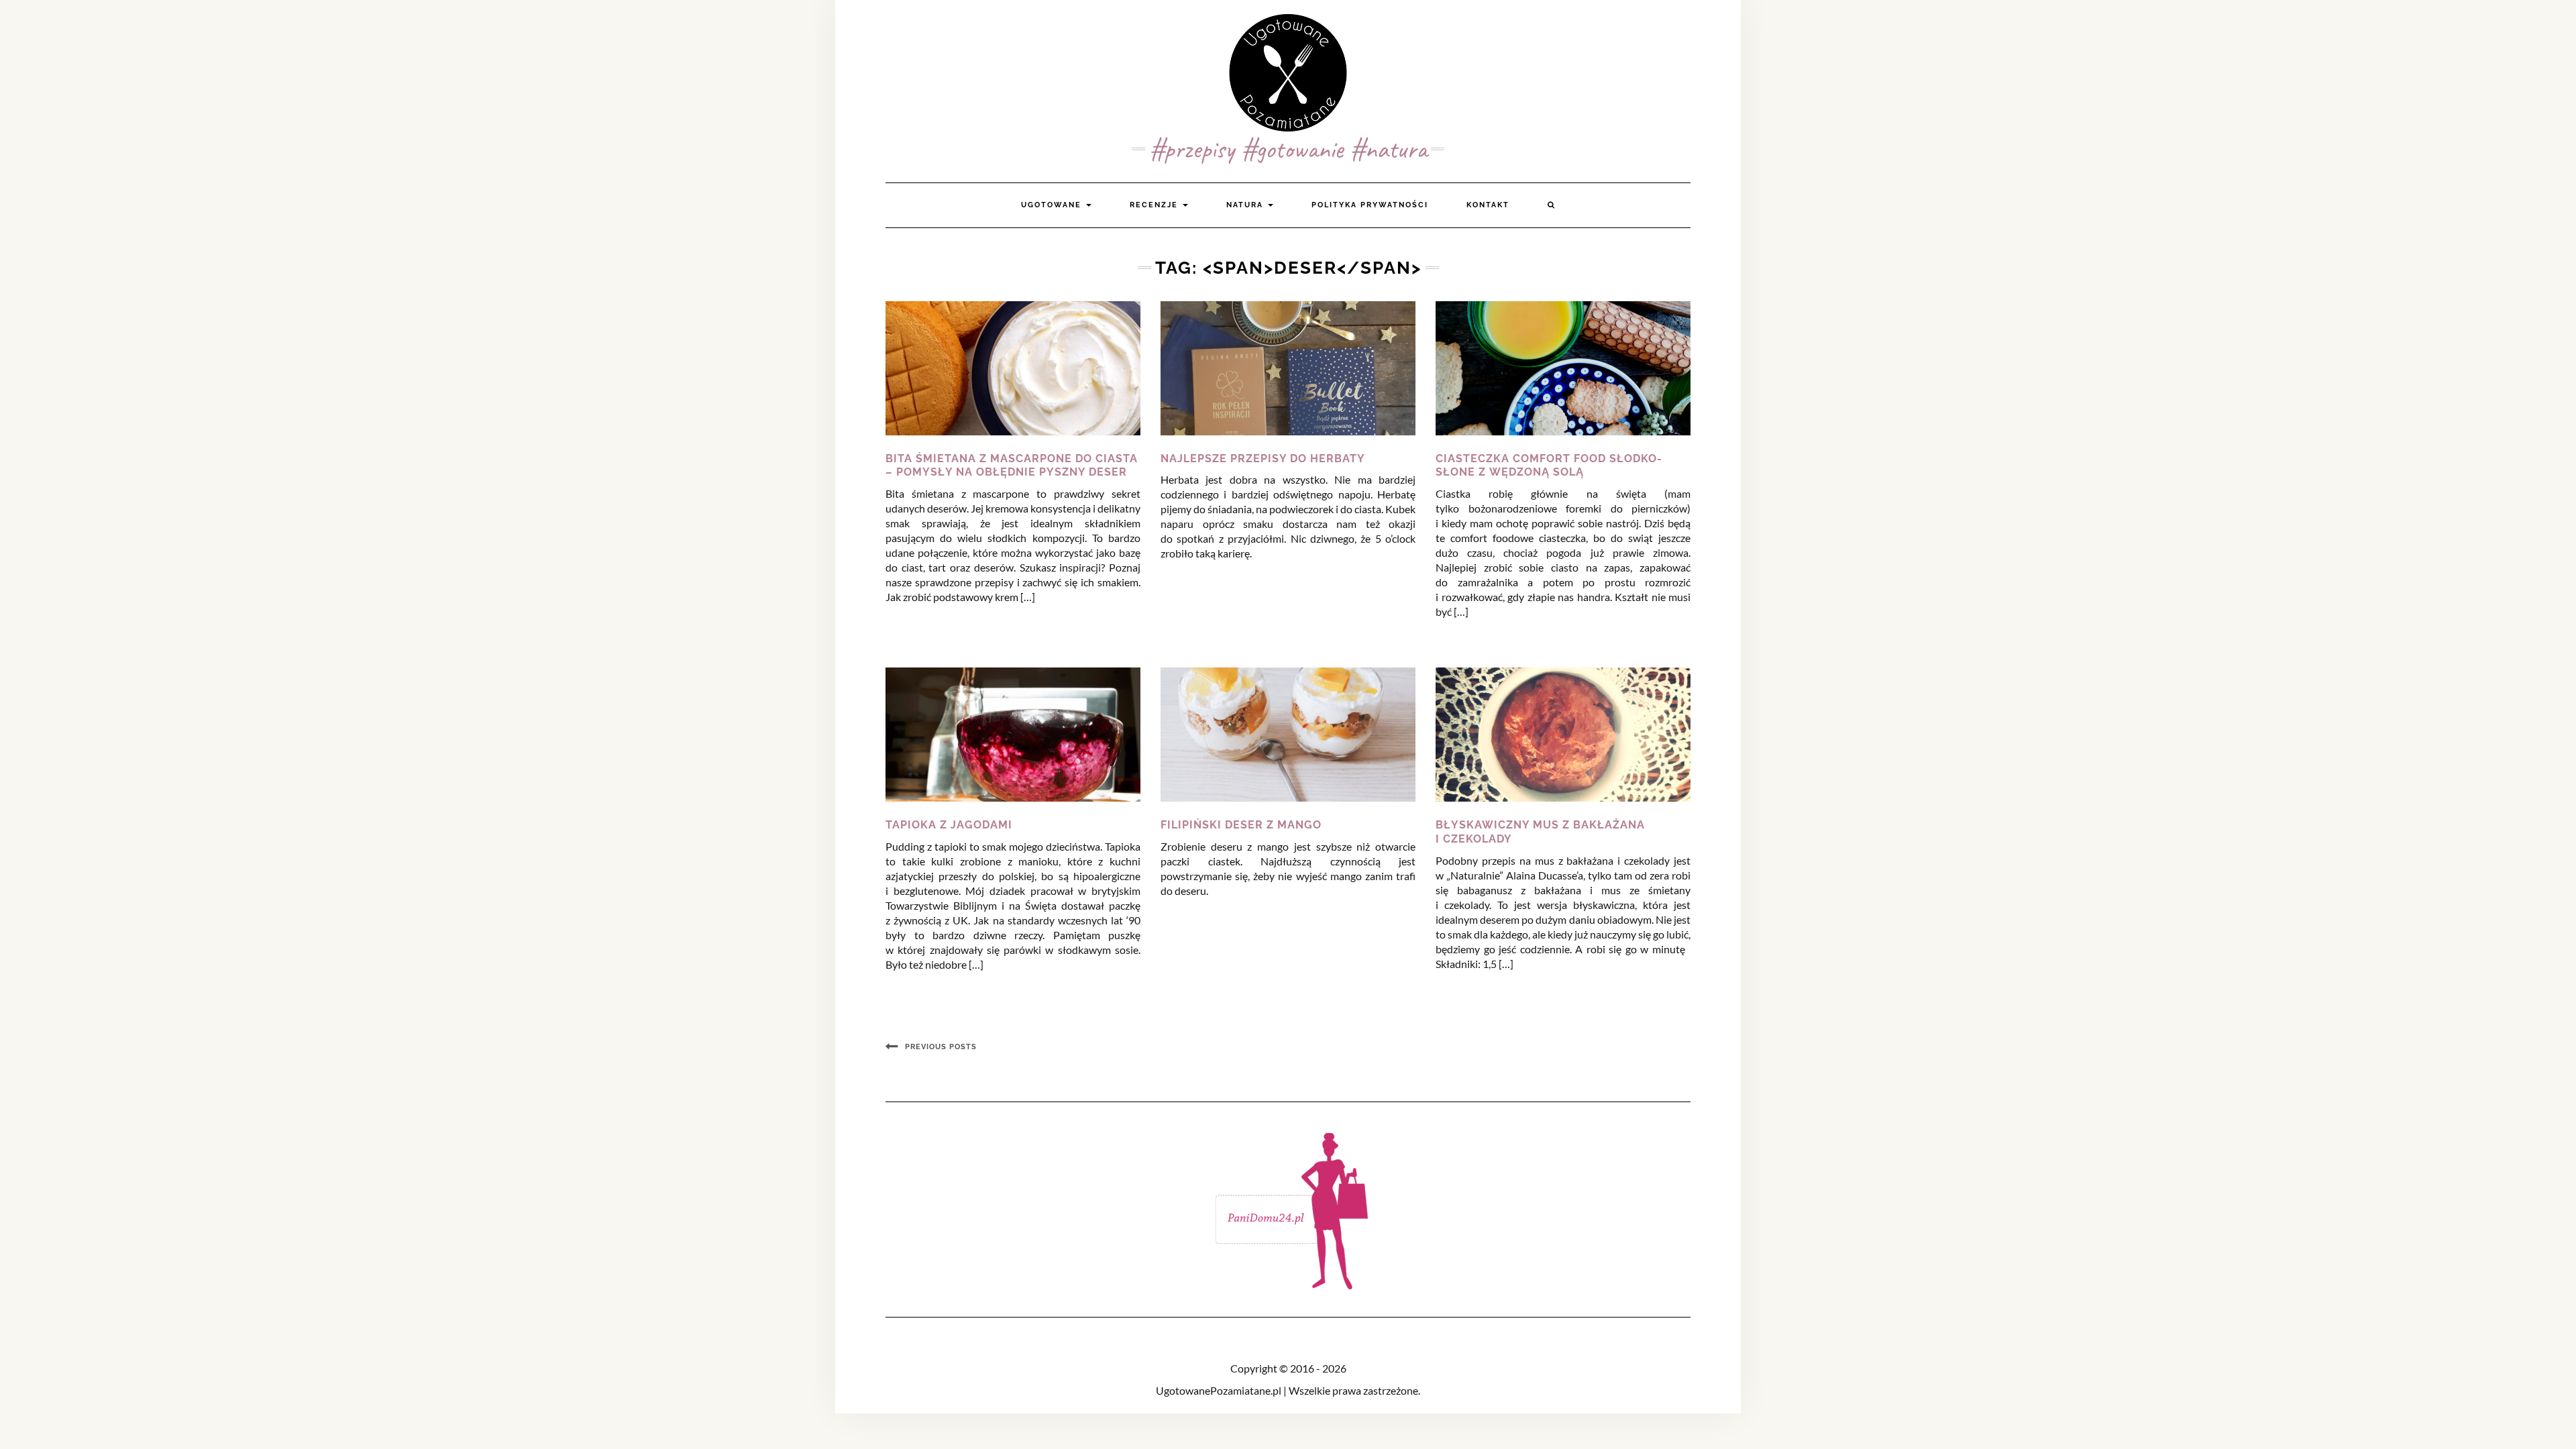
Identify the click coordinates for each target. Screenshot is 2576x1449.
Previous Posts (941, 1047)
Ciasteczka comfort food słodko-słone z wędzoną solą (1549, 466)
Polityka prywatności (1370, 205)
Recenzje (1156, 205)
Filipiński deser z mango (1241, 825)
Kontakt (1488, 205)
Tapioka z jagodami (949, 825)
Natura (1246, 205)
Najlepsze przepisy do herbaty (1263, 459)
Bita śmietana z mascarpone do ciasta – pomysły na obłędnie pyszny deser (1012, 466)
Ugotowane (1053, 205)
